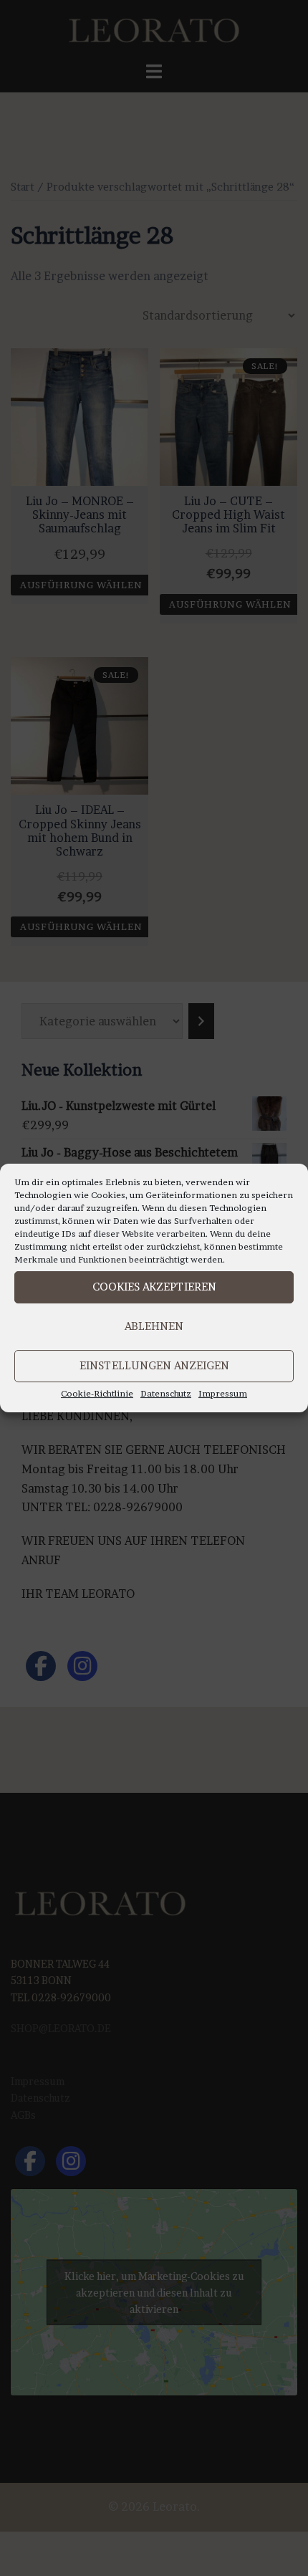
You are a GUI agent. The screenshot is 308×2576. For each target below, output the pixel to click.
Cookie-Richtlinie (97, 1393)
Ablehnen (154, 1326)
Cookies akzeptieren (154, 1287)
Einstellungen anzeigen (154, 1365)
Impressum (223, 1393)
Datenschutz (166, 1393)
